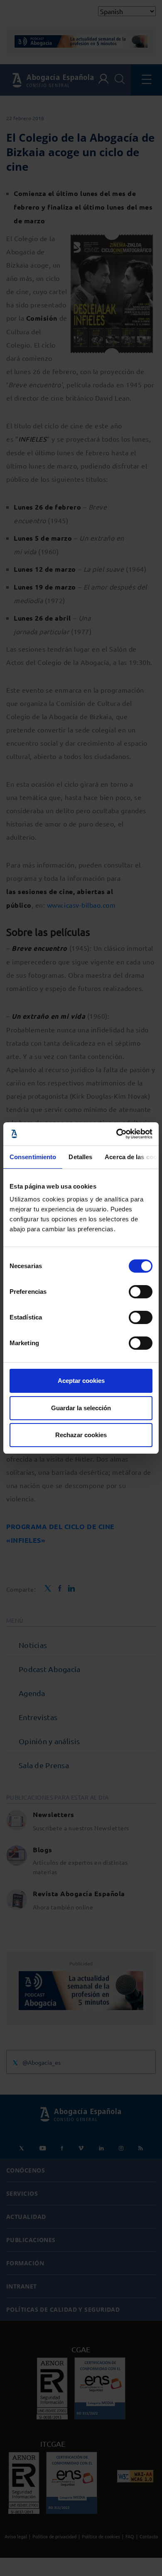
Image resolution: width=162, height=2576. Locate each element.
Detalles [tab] (80, 1157)
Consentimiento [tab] (33, 1157)
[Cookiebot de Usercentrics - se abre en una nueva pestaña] (117, 1134)
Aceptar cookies (81, 1381)
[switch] (141, 1292)
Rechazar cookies (81, 1435)
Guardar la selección (81, 1408)
